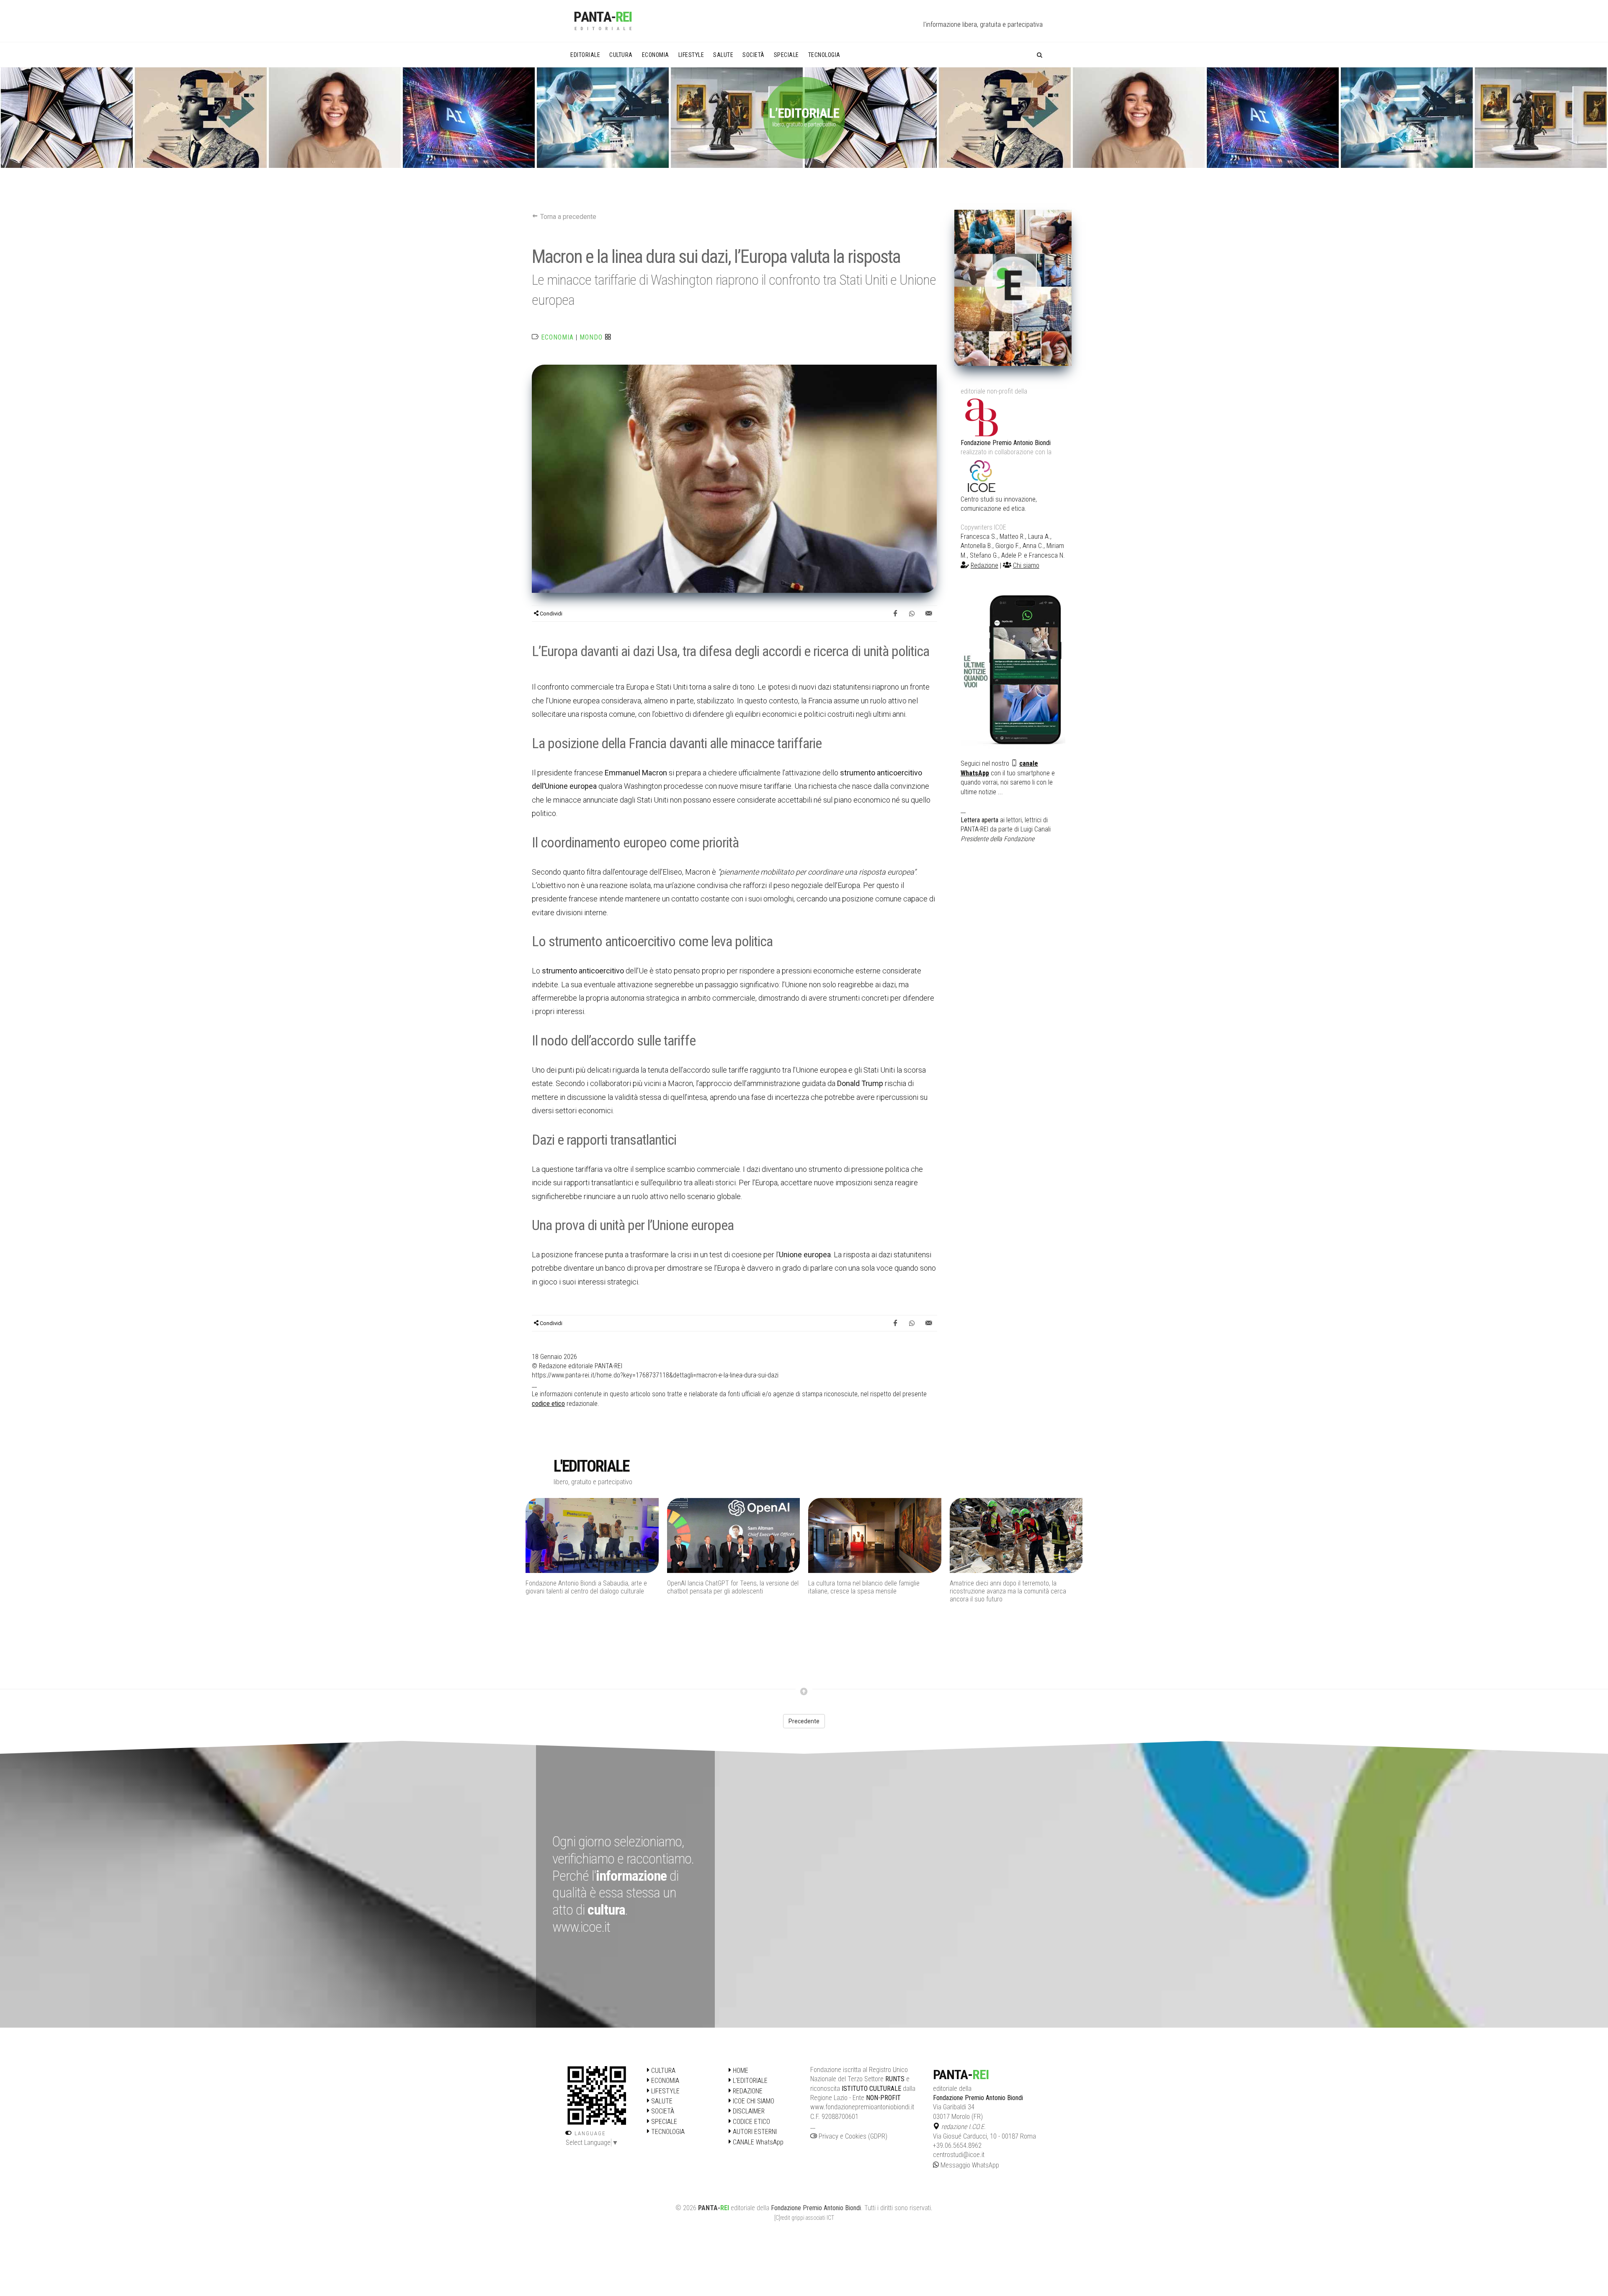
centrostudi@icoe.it (959, 2155)
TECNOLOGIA (667, 2132)
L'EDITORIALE (749, 2081)
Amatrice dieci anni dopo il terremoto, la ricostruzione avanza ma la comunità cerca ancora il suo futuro (866, 1591)
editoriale (743, 2208)
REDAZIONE (747, 2091)
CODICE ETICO (751, 2122)
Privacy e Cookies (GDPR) (852, 2136)
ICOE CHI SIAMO (753, 2101)
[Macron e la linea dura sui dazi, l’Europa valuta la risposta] (734, 478)
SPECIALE (663, 2122)
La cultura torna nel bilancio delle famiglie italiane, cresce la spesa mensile (723, 1587)
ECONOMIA (557, 337)
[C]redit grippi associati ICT (804, 2218)
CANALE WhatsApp (757, 2142)
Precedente (804, 1721)
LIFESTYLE (665, 2091)
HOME (740, 2071)
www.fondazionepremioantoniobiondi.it (862, 2107)
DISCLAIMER (748, 2111)
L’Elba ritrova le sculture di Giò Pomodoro (1005, 1583)
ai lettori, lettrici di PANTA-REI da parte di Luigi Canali (1006, 829)
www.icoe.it (581, 1927)
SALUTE (661, 2101)
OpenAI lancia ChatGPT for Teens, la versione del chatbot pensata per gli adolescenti (591, 1587)
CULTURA (662, 2071)
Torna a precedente (567, 217)
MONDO (591, 337)
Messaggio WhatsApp (969, 2165)
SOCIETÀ (662, 2111)
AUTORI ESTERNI (754, 2132)
